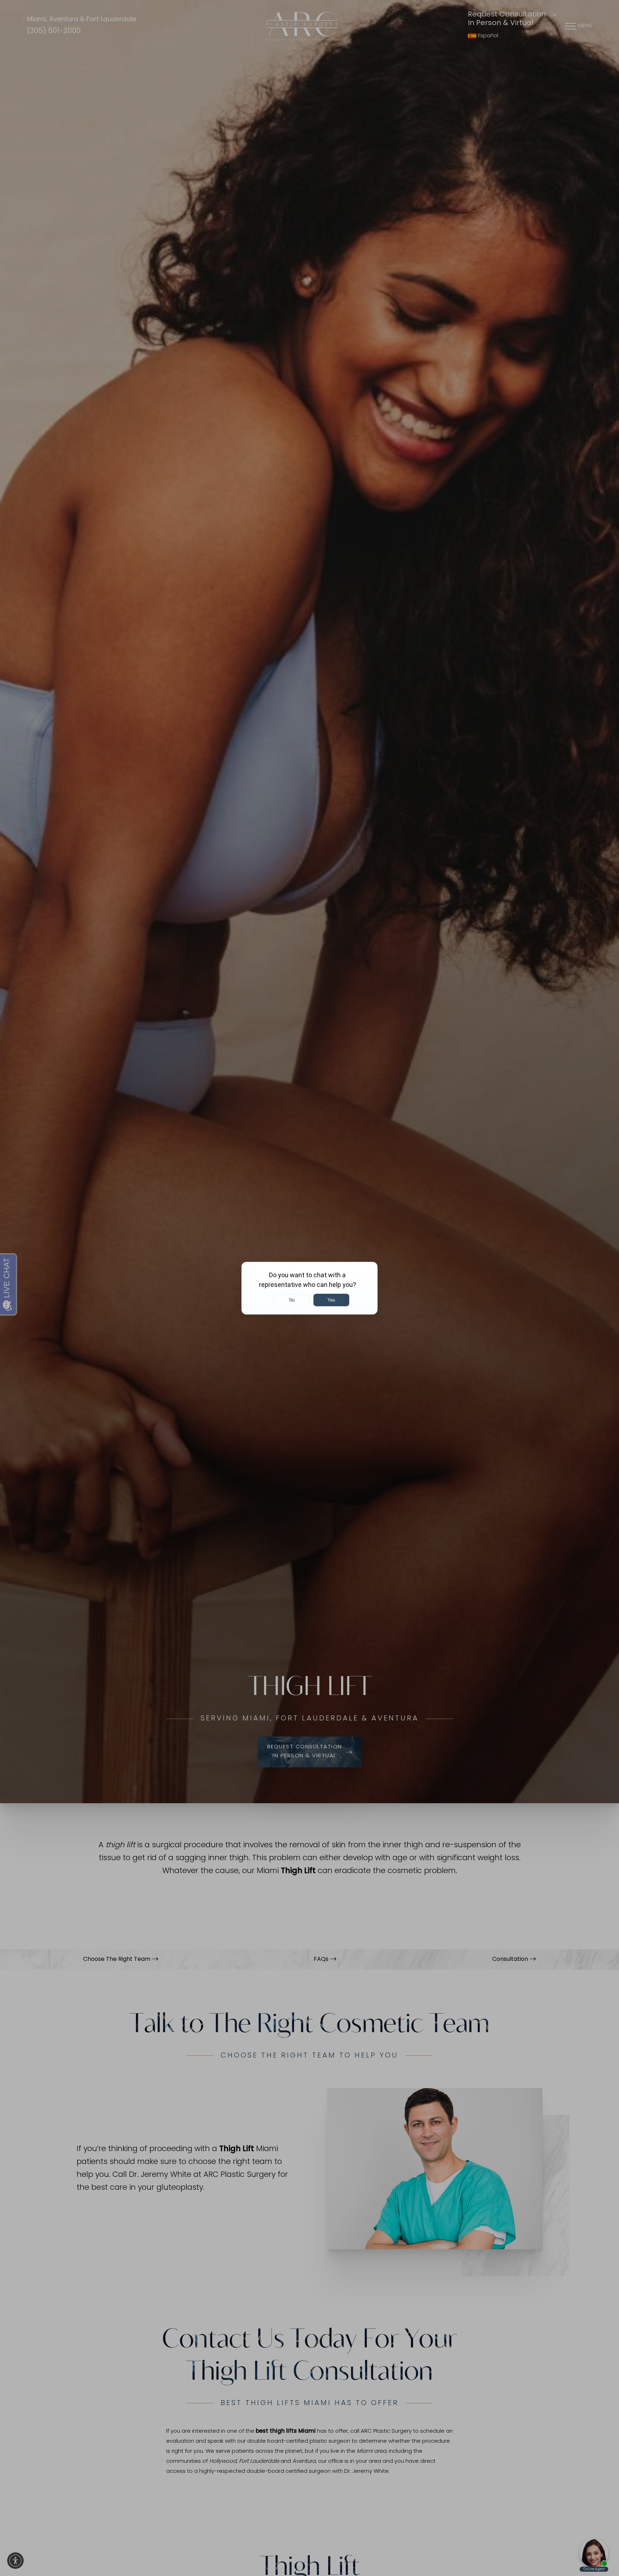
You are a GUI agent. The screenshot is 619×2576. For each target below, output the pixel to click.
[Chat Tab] (309, 1288)
